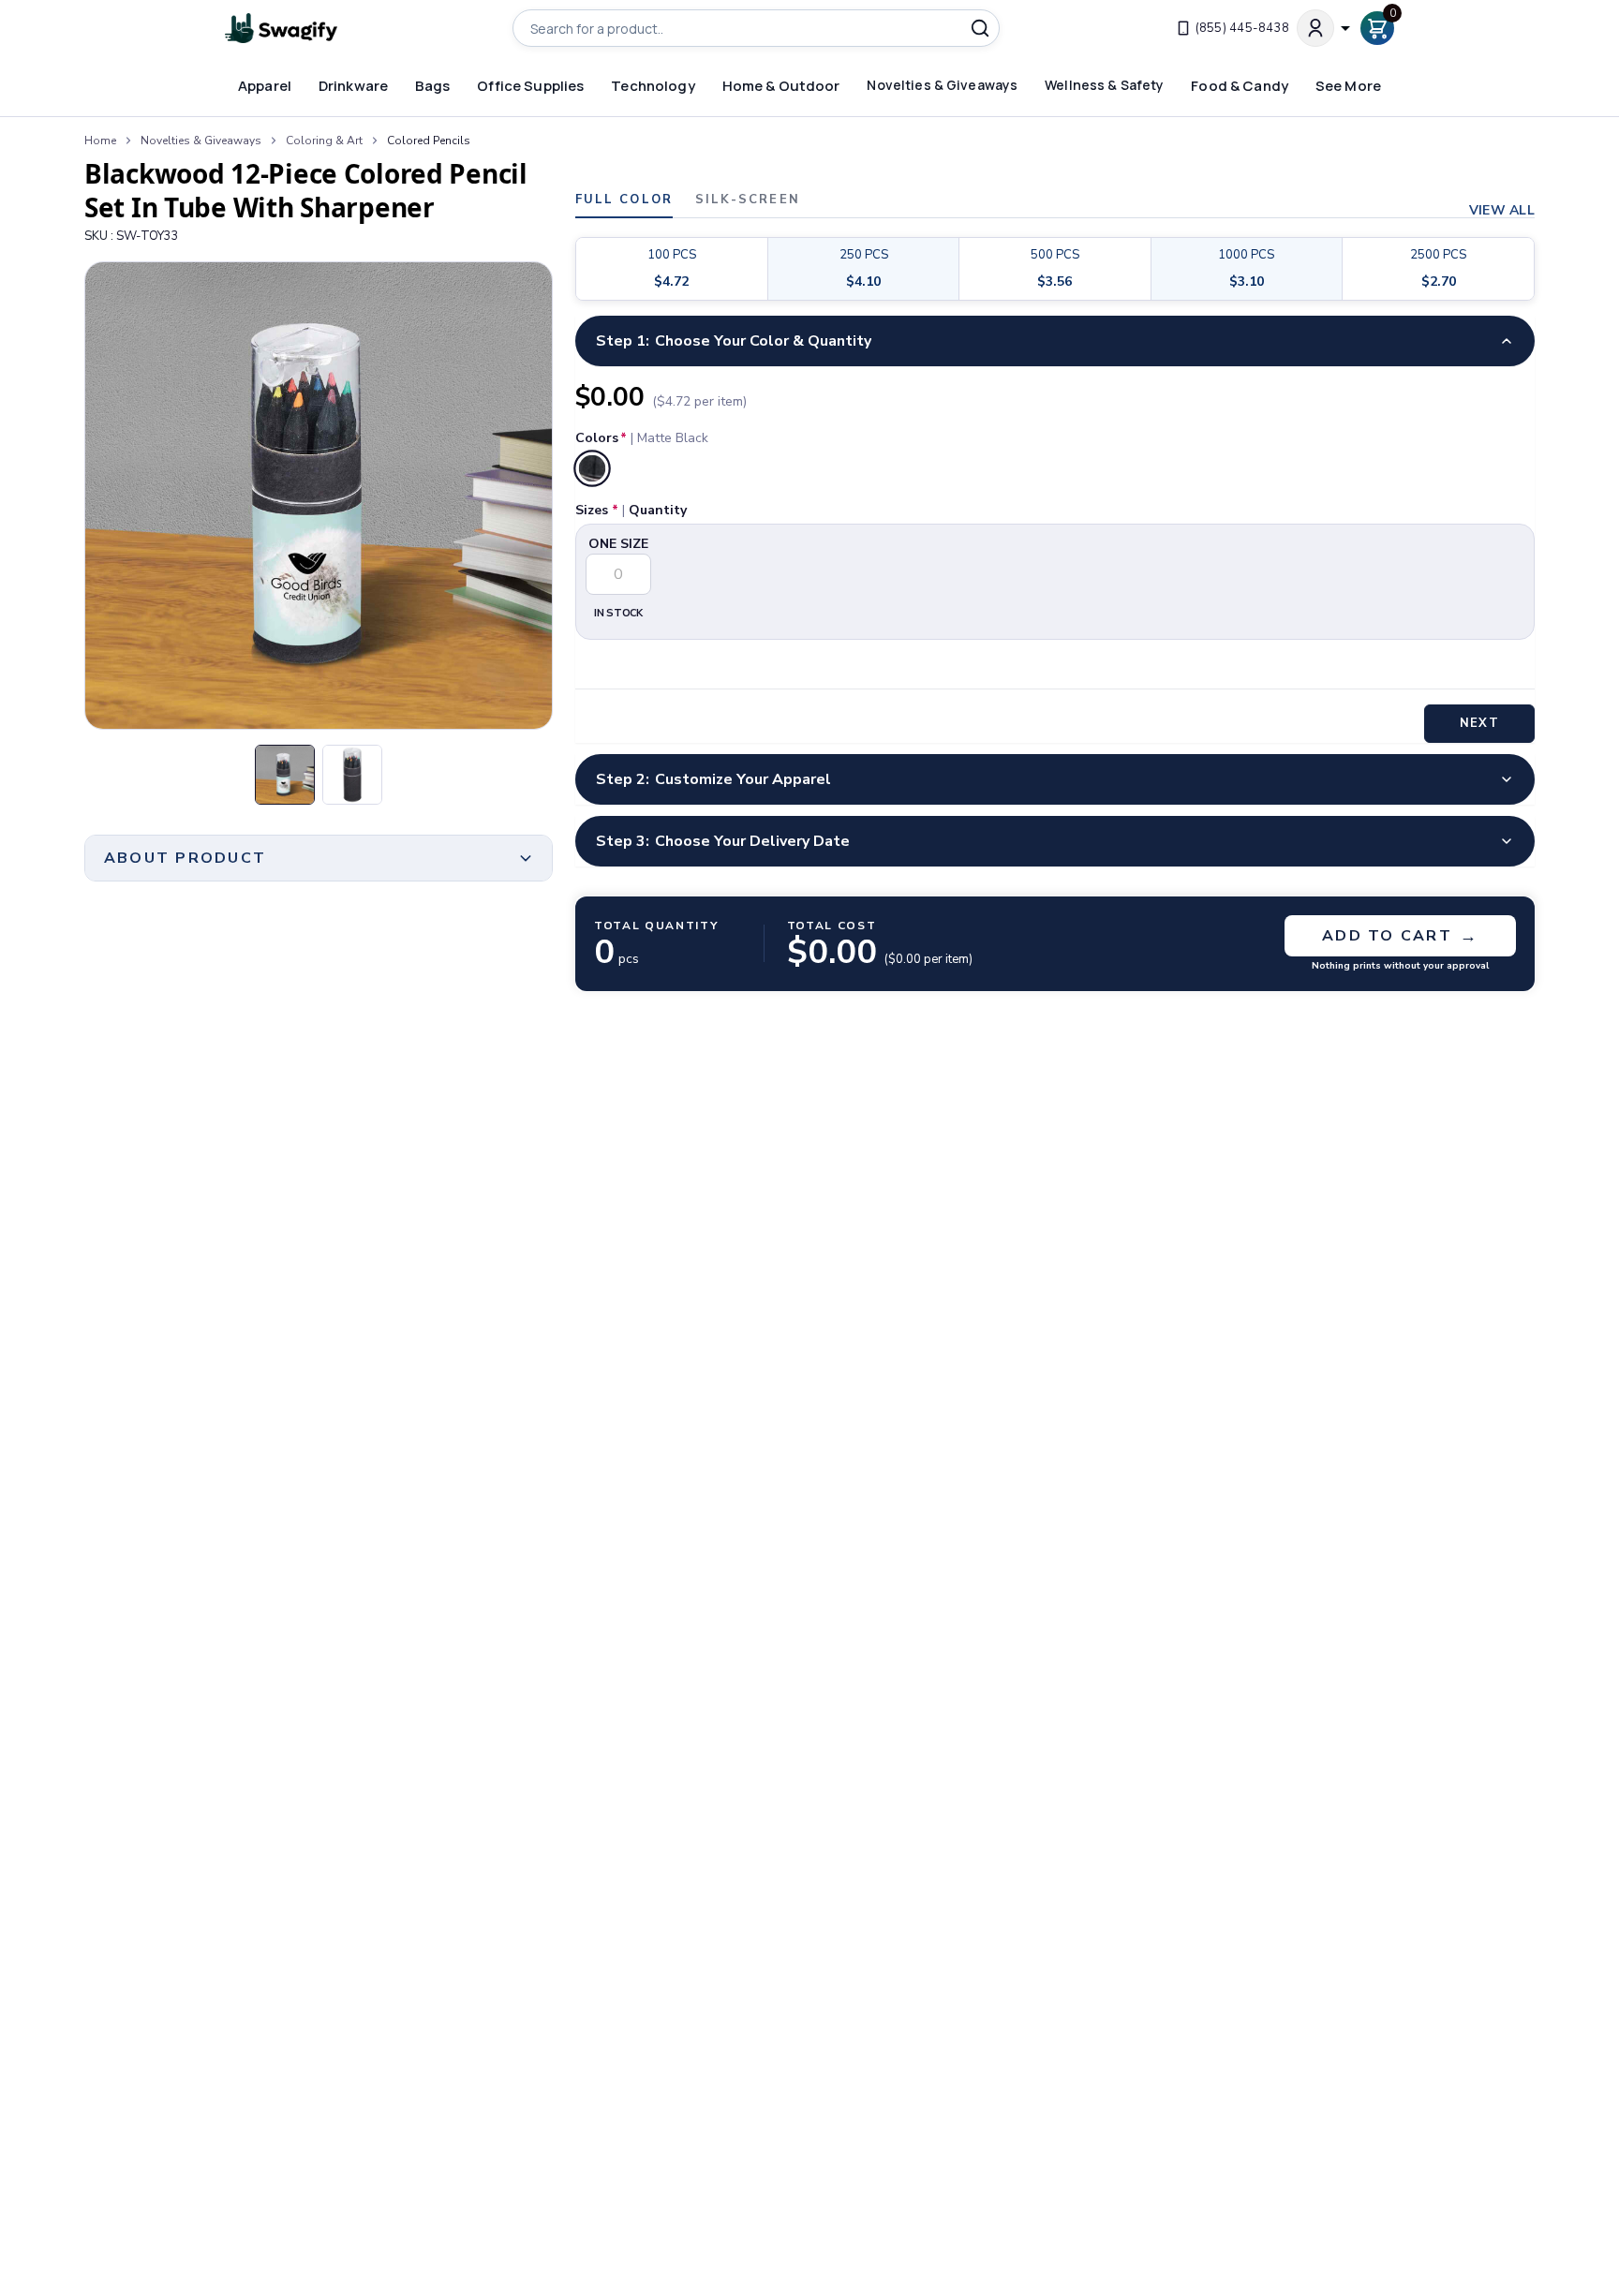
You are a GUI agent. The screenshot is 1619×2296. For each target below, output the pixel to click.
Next (1479, 723)
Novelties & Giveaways (201, 141)
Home (100, 141)
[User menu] (1325, 28)
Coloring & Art (324, 141)
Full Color (624, 201)
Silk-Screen (748, 201)
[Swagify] (281, 29)
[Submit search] (980, 28)
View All (1502, 211)
